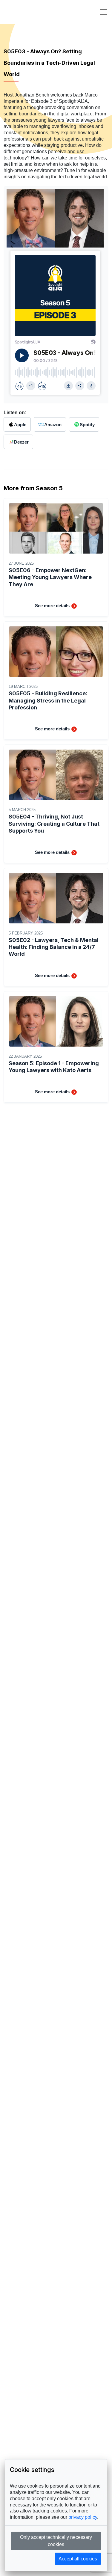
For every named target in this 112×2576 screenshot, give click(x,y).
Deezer (21, 442)
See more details (53, 606)
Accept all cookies (78, 2559)
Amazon (53, 425)
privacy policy (83, 2517)
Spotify (87, 425)
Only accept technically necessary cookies (56, 2541)
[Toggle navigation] (104, 12)
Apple (20, 425)
